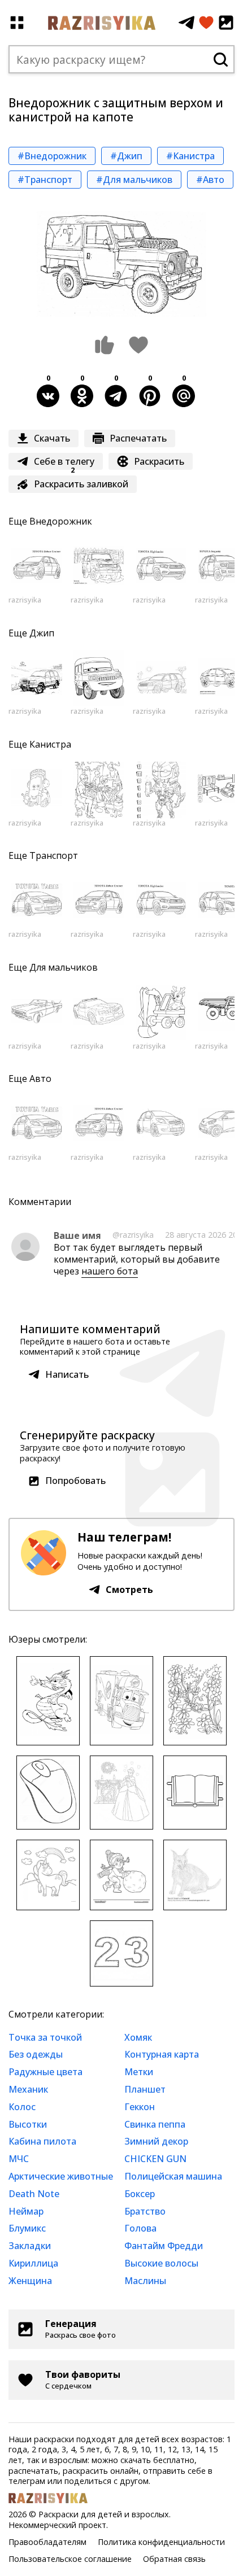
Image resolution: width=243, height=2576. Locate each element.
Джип (42, 633)
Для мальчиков (64, 967)
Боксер (140, 2194)
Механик (28, 2089)
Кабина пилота (42, 2141)
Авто (40, 1079)
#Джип (126, 156)
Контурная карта (162, 2054)
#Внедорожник (52, 156)
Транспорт (54, 855)
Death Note (34, 2194)
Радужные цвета (45, 2072)
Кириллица (33, 2263)
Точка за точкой (45, 2037)
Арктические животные (61, 2176)
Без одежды (36, 2054)
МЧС (19, 2159)
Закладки (30, 2246)
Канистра (50, 744)
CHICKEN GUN (155, 2159)
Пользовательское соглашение (70, 2559)
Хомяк (138, 2037)
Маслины (145, 2281)
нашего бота (110, 1271)
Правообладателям (47, 2542)
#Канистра (190, 156)
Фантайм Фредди (164, 2246)
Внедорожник (61, 521)
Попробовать (75, 1481)
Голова (140, 2228)
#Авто (210, 180)
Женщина (30, 2281)
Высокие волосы (161, 2263)
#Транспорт (45, 180)
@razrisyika (133, 1235)
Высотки (28, 2124)
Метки (139, 2072)
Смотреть (129, 1590)
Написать (67, 1374)
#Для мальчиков (134, 180)
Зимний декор (156, 2141)
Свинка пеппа (155, 2124)
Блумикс (27, 2228)
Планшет (145, 2089)
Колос (22, 2107)
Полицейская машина (173, 2176)
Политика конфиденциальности (161, 2542)
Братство (145, 2211)
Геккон (140, 2107)
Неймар (26, 2211)
